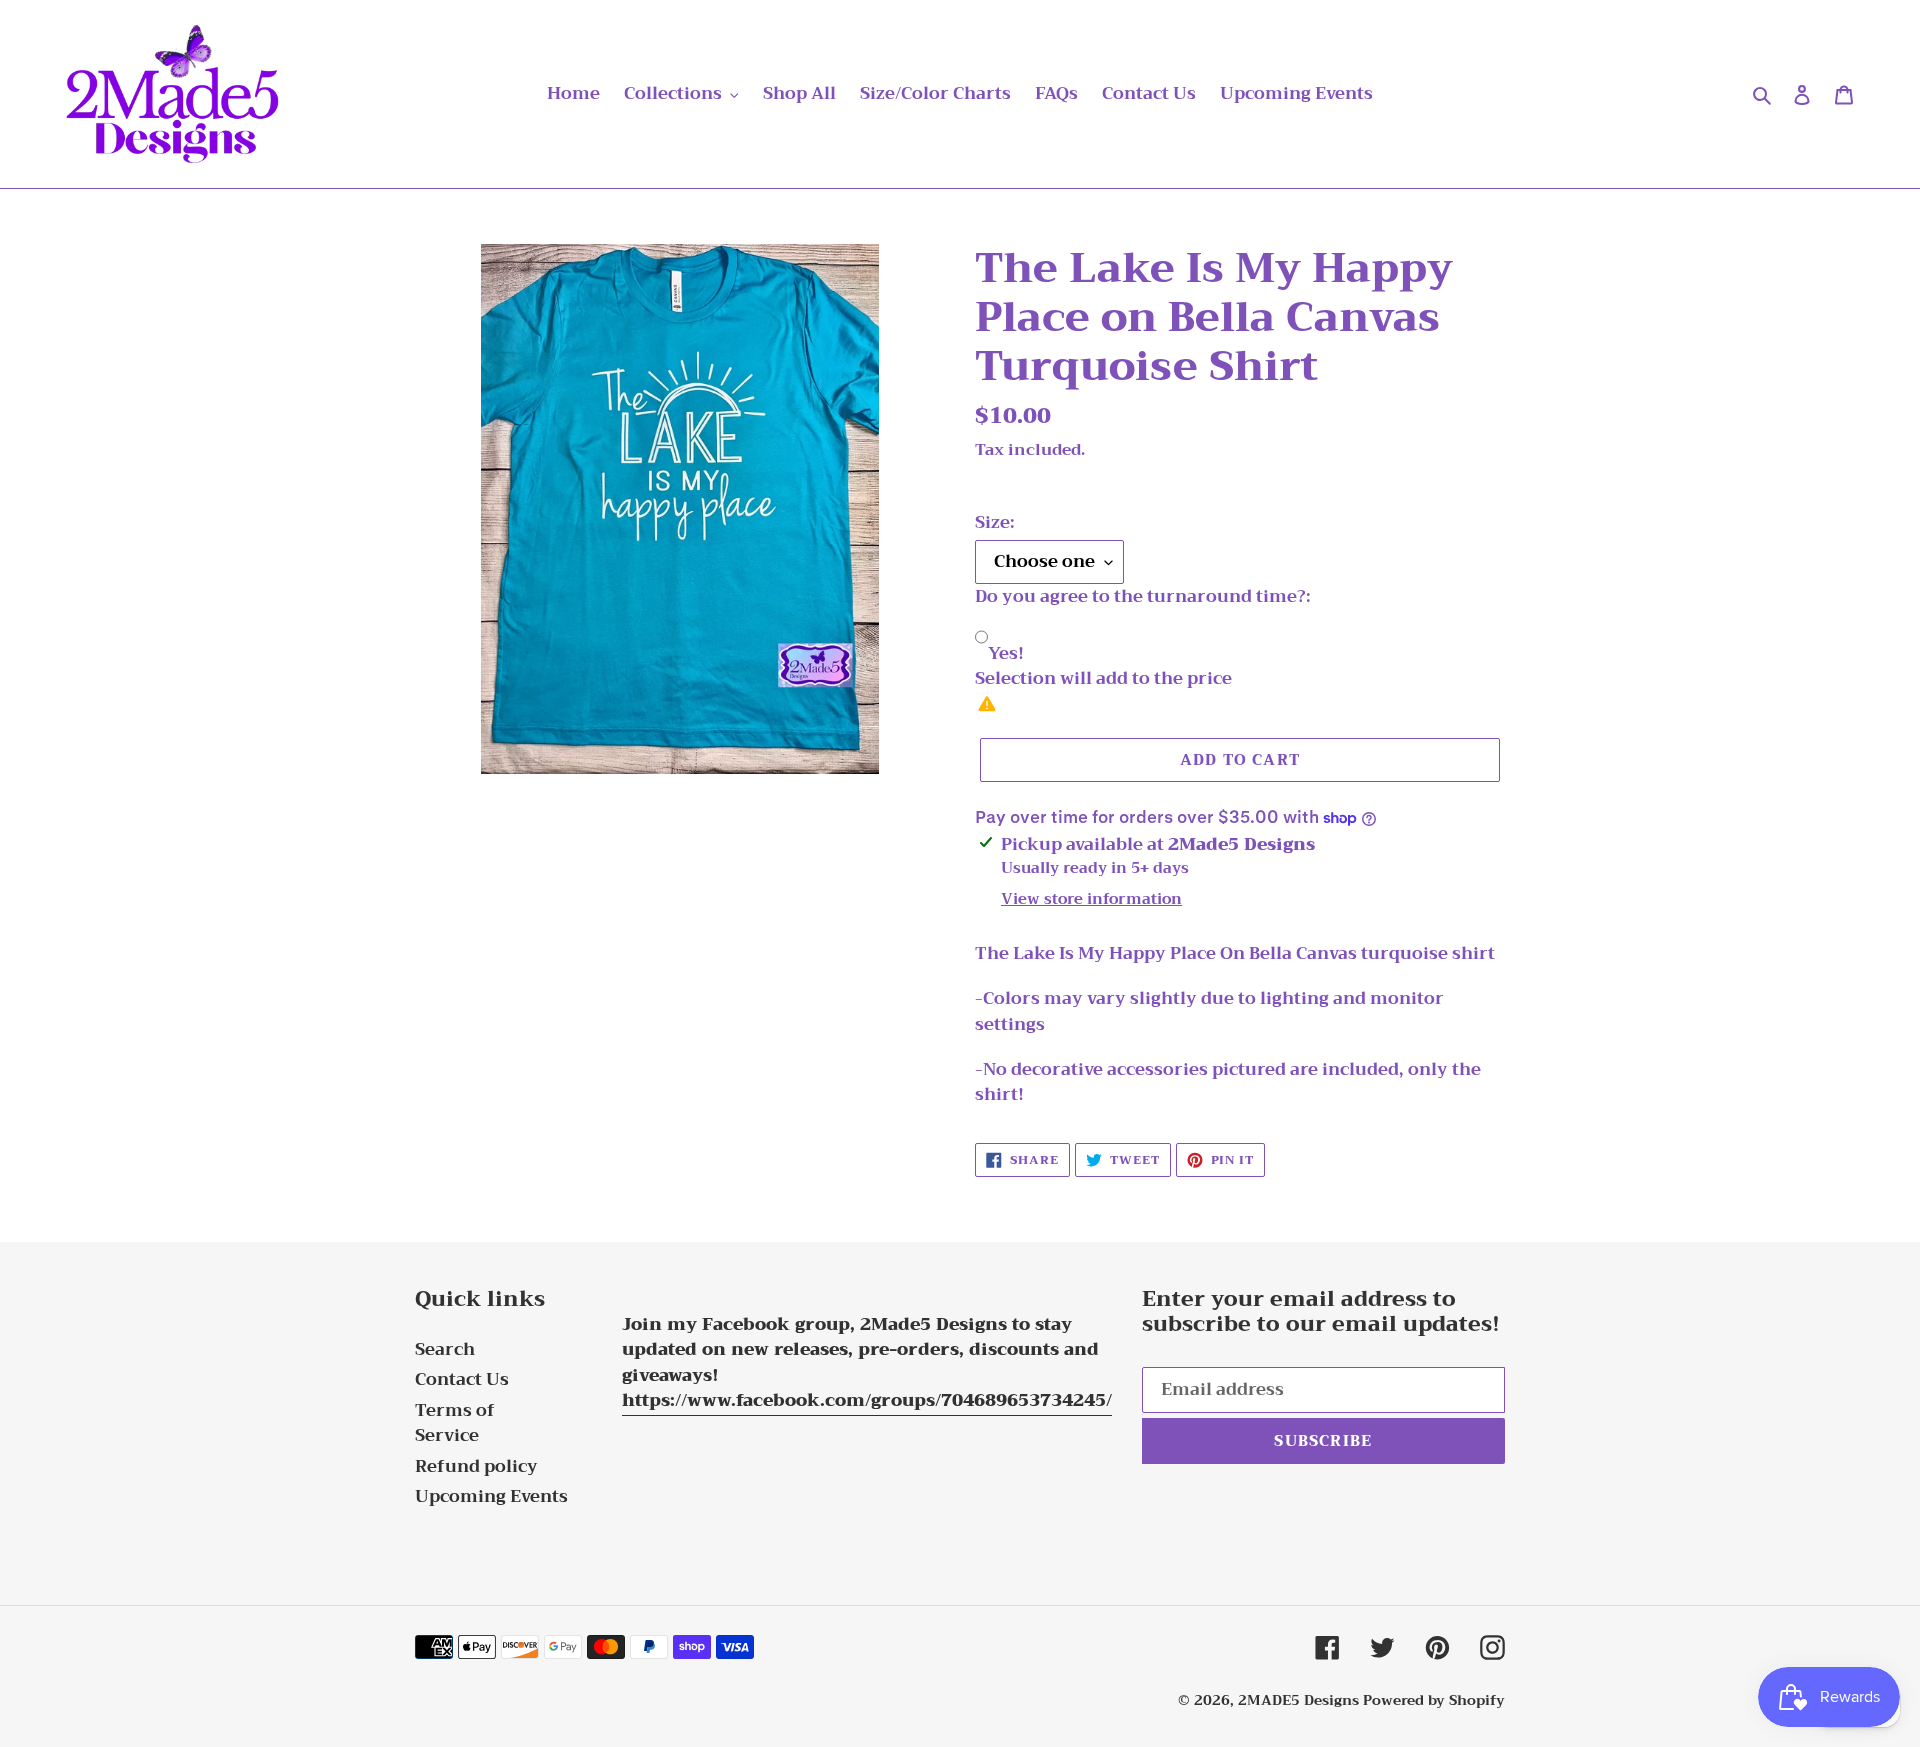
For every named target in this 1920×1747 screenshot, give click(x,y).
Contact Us (462, 1379)
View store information (1091, 899)
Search (445, 1349)
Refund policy (476, 1466)
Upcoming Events (491, 1496)
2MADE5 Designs (1298, 1700)
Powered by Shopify (1434, 1700)
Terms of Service (455, 1423)
